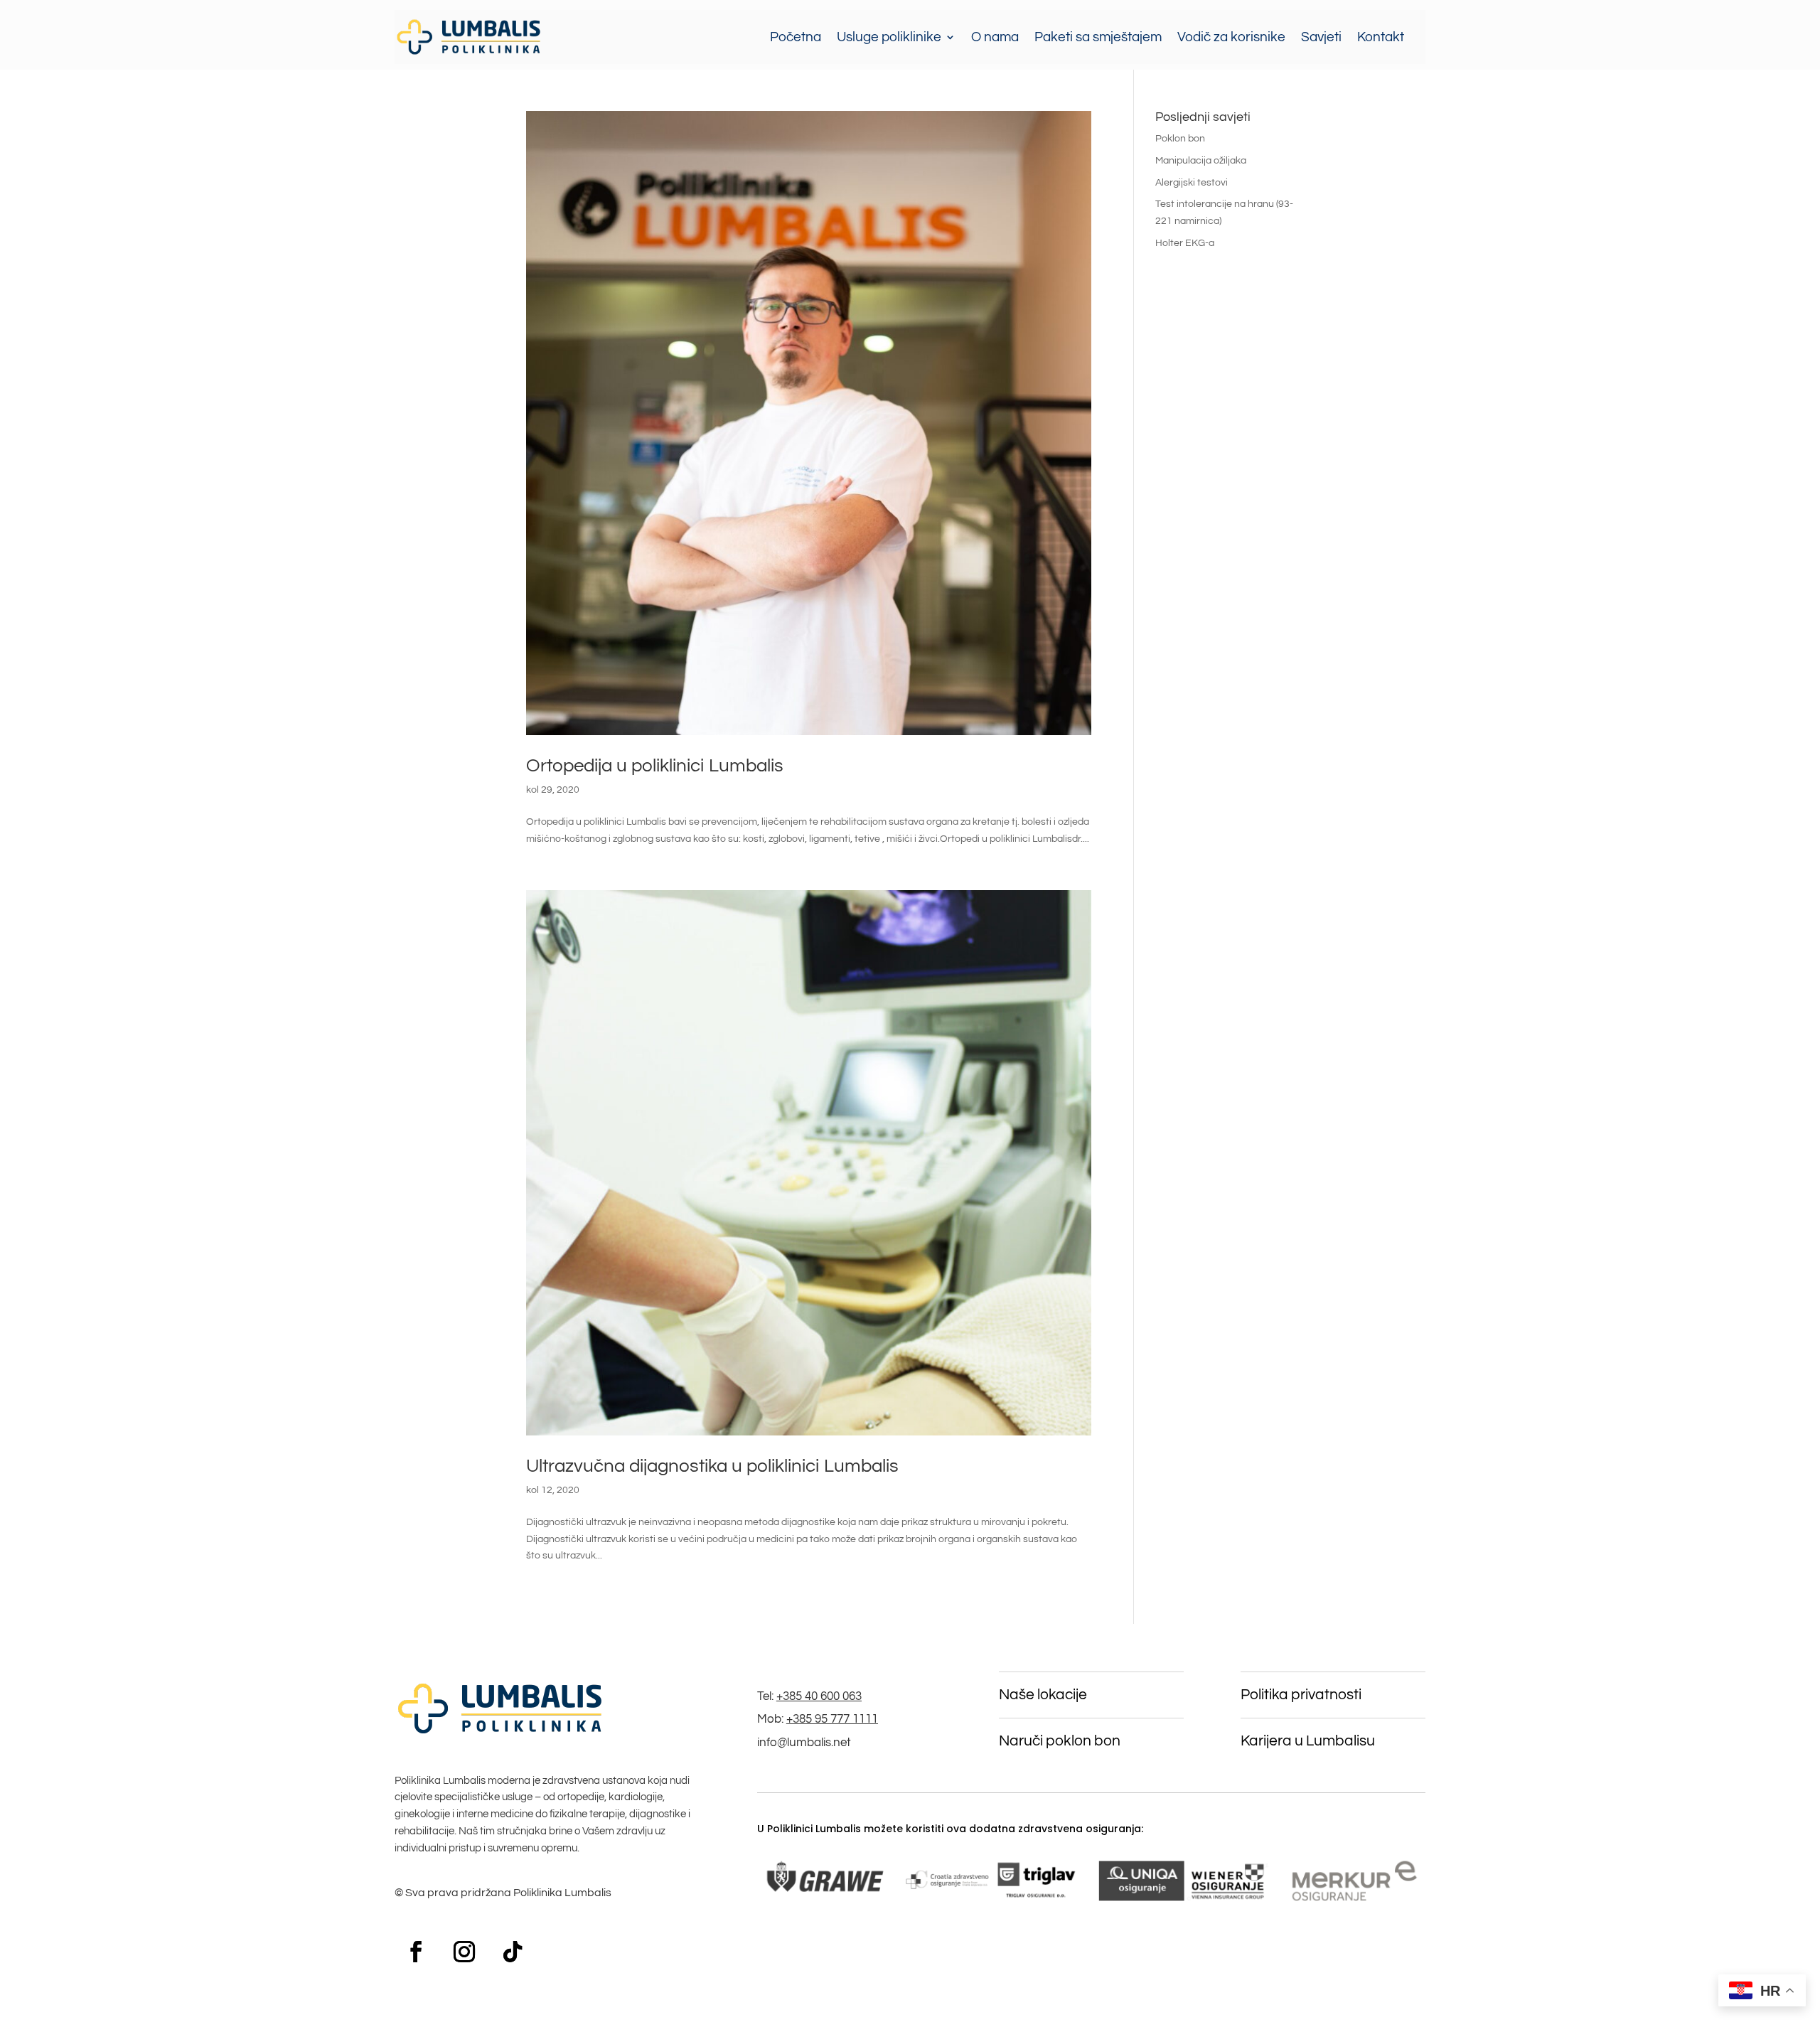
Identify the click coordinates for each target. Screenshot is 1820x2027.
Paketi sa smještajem (1098, 37)
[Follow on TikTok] (513, 1952)
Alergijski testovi (1192, 183)
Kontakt (1381, 37)
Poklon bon (1180, 139)
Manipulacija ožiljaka (1201, 161)
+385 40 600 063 (819, 1696)
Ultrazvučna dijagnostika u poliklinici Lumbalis (712, 1466)
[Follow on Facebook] (416, 1952)
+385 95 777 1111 (832, 1719)
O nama (995, 37)
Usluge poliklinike (889, 37)
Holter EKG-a (1185, 243)
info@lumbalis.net (804, 1743)
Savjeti (1321, 37)
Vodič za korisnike (1231, 37)
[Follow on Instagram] (464, 1952)
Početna (796, 37)
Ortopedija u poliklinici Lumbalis (655, 766)
